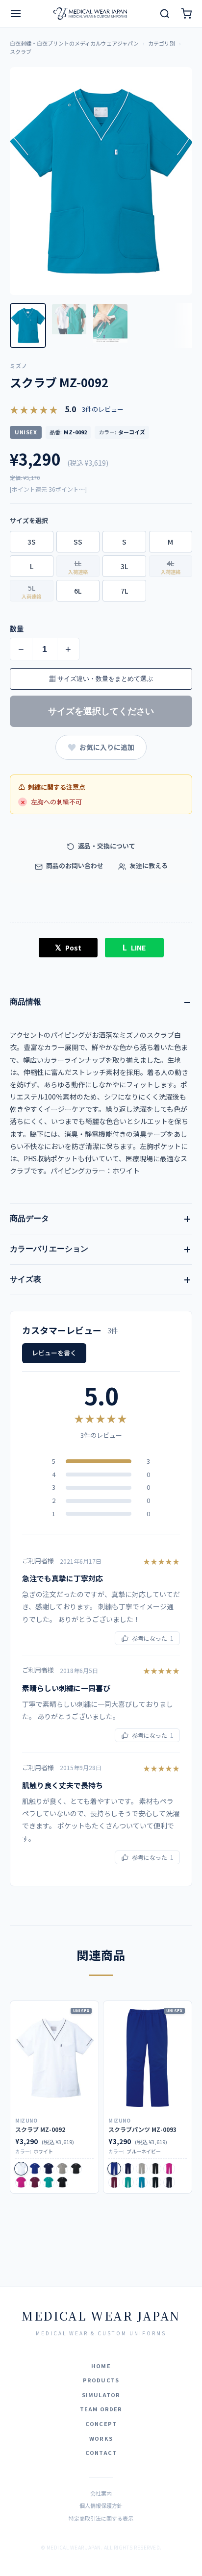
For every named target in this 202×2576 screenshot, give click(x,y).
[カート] (186, 14)
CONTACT (101, 2452)
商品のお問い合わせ (74, 865)
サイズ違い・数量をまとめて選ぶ (101, 679)
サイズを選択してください (101, 711)
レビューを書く (54, 1353)
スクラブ (21, 51)
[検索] (165, 14)
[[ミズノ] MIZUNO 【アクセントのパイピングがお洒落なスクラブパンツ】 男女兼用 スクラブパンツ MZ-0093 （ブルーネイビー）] (148, 2058)
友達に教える (148, 865)
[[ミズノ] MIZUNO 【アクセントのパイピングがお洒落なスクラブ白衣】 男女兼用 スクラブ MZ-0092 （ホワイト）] (54, 2058)
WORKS (101, 2438)
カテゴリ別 (162, 43)
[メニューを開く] (16, 14)
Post (68, 947)
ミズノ (19, 366)
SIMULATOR (101, 2395)
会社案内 (101, 2493)
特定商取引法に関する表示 (101, 2518)
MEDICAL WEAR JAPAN (101, 2315)
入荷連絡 (78, 572)
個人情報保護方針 (101, 2505)
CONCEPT (101, 2424)
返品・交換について (106, 846)
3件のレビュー (103, 409)
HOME (101, 2366)
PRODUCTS (101, 2380)
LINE (134, 947)
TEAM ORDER (101, 2409)
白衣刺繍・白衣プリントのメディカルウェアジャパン (74, 43)
